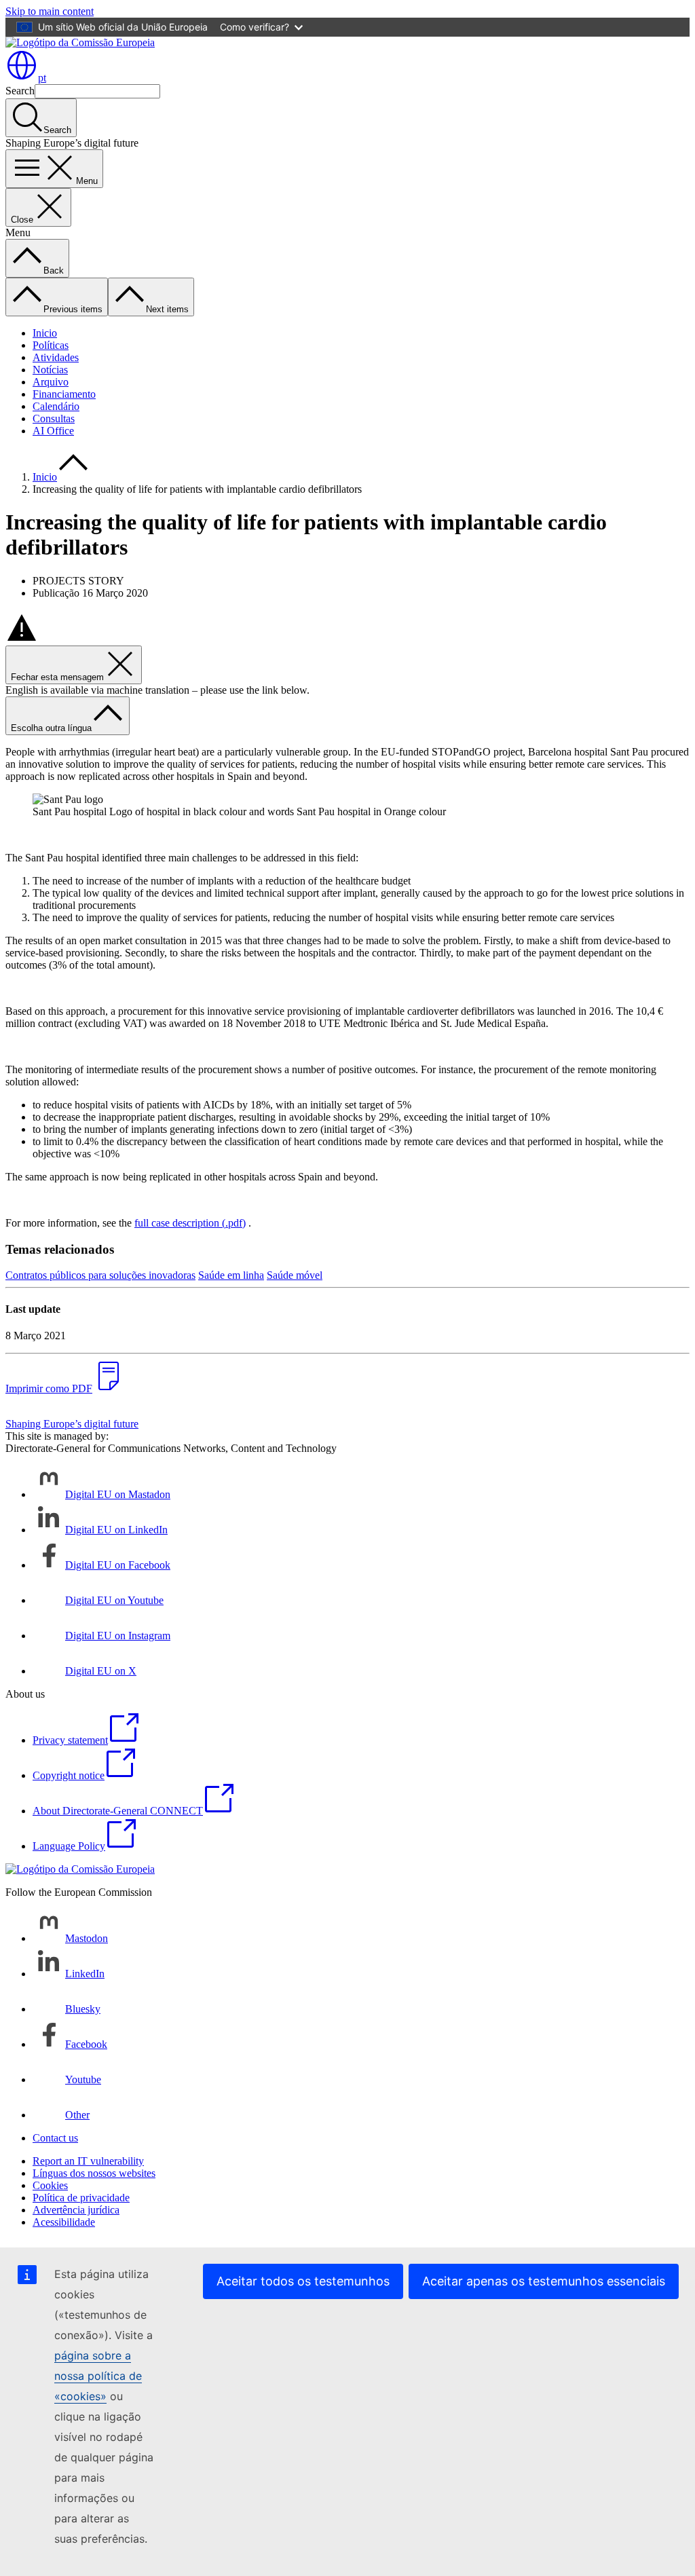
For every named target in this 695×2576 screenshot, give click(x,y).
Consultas (54, 418)
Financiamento (64, 394)
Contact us (55, 2138)
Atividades (56, 357)
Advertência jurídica (76, 2210)
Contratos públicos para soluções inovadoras (100, 1275)
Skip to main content (50, 11)
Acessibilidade (64, 2222)
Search (20, 91)
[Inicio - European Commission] (80, 42)
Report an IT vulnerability (88, 2161)
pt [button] (42, 78)
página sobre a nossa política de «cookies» (98, 2376)
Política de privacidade (81, 2198)
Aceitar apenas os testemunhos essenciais (544, 2281)
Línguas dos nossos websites (94, 2173)
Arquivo (51, 382)
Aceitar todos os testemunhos (303, 2281)
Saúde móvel (295, 1275)
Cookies (50, 2185)
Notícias (50, 370)
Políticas (51, 345)
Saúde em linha (231, 1275)
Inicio (45, 333)
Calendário (56, 406)
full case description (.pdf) (190, 1223)
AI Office (53, 431)
